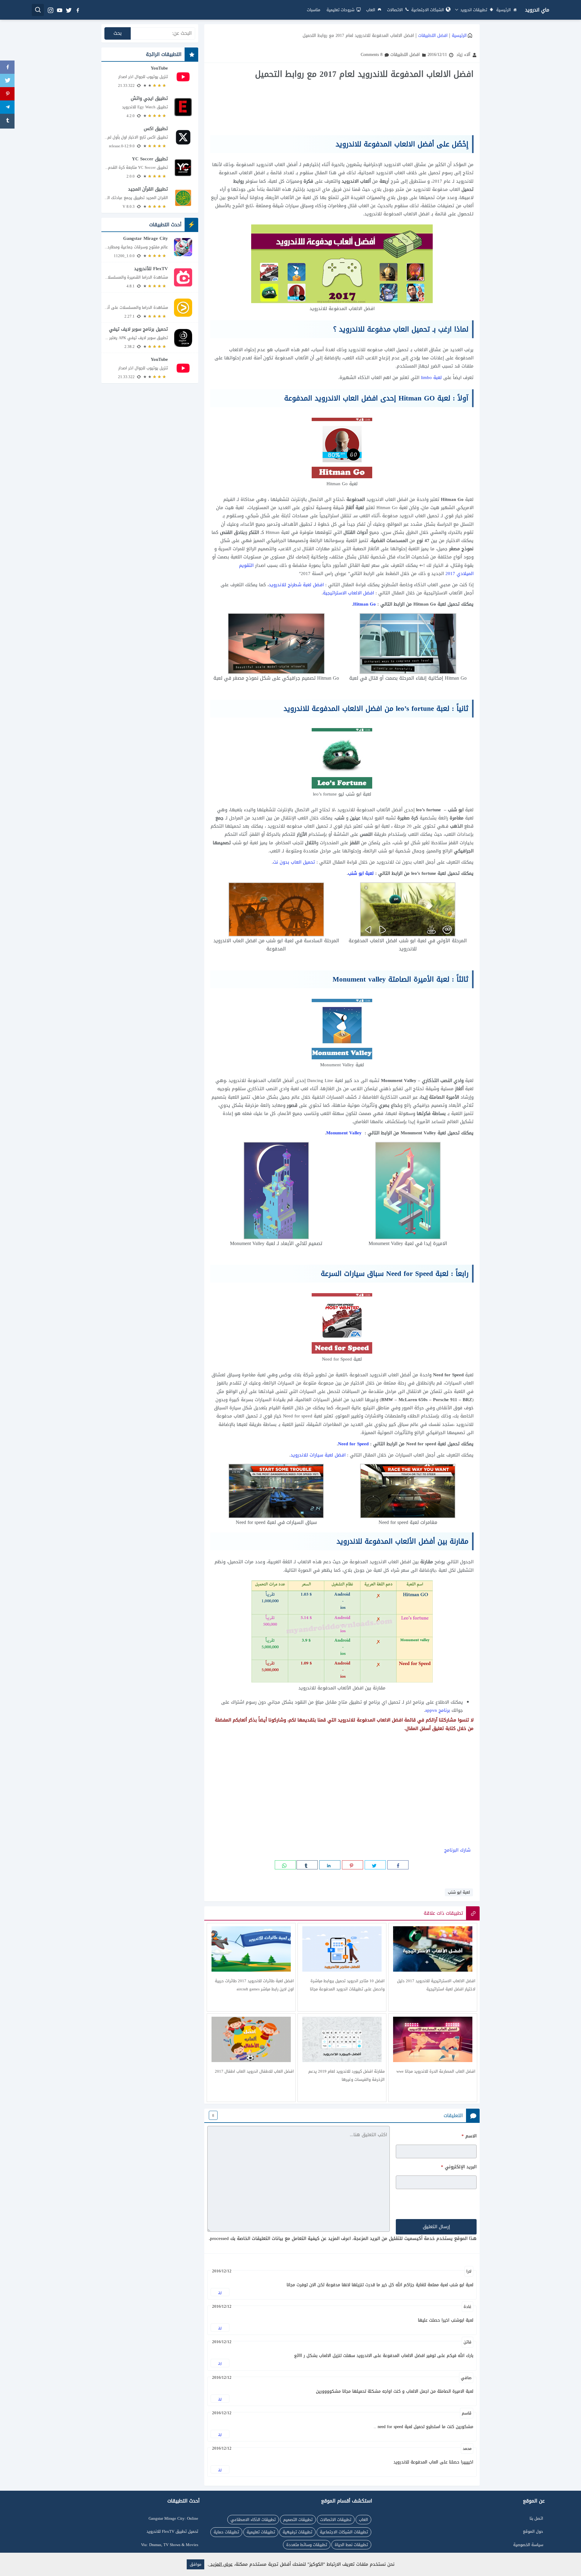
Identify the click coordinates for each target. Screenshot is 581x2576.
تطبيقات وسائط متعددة (307, 2545)
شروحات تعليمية (340, 10)
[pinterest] (353, 1865)
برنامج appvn (438, 1710)
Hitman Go (364, 604)
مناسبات (313, 10)
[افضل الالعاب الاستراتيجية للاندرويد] (433, 1967)
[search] (38, 10)
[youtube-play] (59, 10)
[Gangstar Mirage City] (150, 247)
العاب (371, 10)
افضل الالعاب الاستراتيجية (348, 593)
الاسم (469, 2136)
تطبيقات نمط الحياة (351, 2545)
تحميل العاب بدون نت (294, 862)
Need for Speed (353, 1444)
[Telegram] (7, 108)
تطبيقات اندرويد (473, 10)
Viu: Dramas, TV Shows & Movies (170, 2545)
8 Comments (372, 55)
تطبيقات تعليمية (261, 2532)
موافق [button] (195, 2564)
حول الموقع (533, 2531)
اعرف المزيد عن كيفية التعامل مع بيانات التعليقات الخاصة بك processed (280, 2238)
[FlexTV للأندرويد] (150, 277)
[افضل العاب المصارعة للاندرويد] (433, 2058)
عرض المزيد (221, 2564)
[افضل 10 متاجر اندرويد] (342, 1967)
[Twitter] (7, 81)
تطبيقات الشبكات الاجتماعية (344, 2532)
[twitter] (68, 10)
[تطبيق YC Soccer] (150, 168)
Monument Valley (344, 1133)
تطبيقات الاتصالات (336, 2520)
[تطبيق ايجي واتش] (150, 107)
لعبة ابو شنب (362, 873)
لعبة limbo (431, 378)
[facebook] (77, 10)
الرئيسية (504, 10)
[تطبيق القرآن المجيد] (150, 198)
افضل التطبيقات (433, 36)
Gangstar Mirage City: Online (173, 2518)
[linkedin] (330, 1865)
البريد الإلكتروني (459, 2167)
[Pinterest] (7, 95)
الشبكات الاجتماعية (428, 10)
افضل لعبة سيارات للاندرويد (318, 1455)
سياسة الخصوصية (528, 2545)
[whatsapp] (285, 1865)
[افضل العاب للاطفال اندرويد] (251, 2058)
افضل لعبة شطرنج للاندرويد (296, 585)
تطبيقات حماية (226, 2532)
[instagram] (50, 10)
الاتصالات (395, 10)
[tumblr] (307, 1865)
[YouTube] (150, 77)
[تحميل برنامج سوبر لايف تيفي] (150, 338)
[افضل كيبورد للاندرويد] (342, 2058)
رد (220, 2292)
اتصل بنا (536, 2518)
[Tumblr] (7, 121)
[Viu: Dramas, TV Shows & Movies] (150, 307)
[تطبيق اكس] (150, 137)
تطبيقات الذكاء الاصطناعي (253, 2520)
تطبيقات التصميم (298, 2520)
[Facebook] (7, 68)
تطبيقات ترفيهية (297, 2532)
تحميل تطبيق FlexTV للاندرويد (172, 2531)
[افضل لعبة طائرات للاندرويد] (251, 1967)
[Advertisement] (342, 107)
